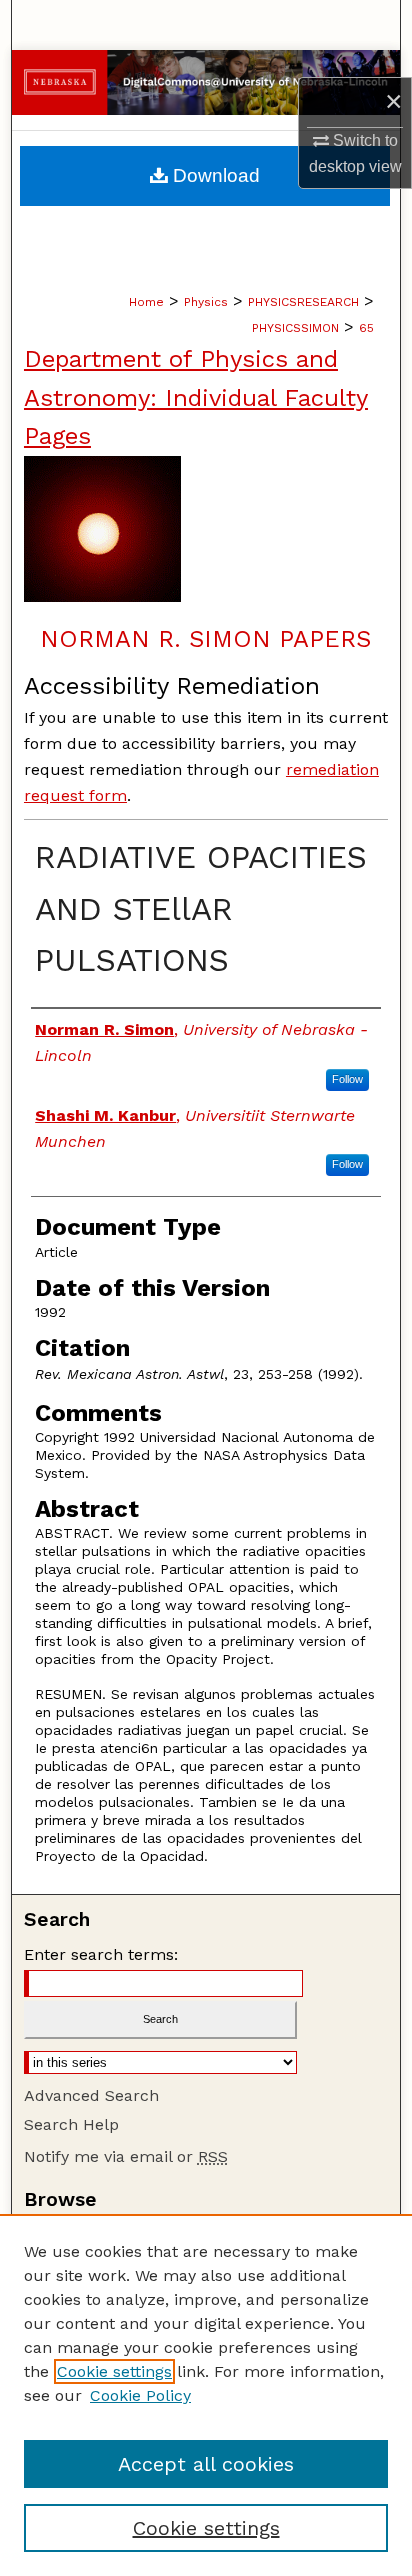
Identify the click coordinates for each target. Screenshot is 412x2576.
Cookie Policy (140, 2395)
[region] (206, 2395)
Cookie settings (114, 2371)
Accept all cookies (206, 2464)
